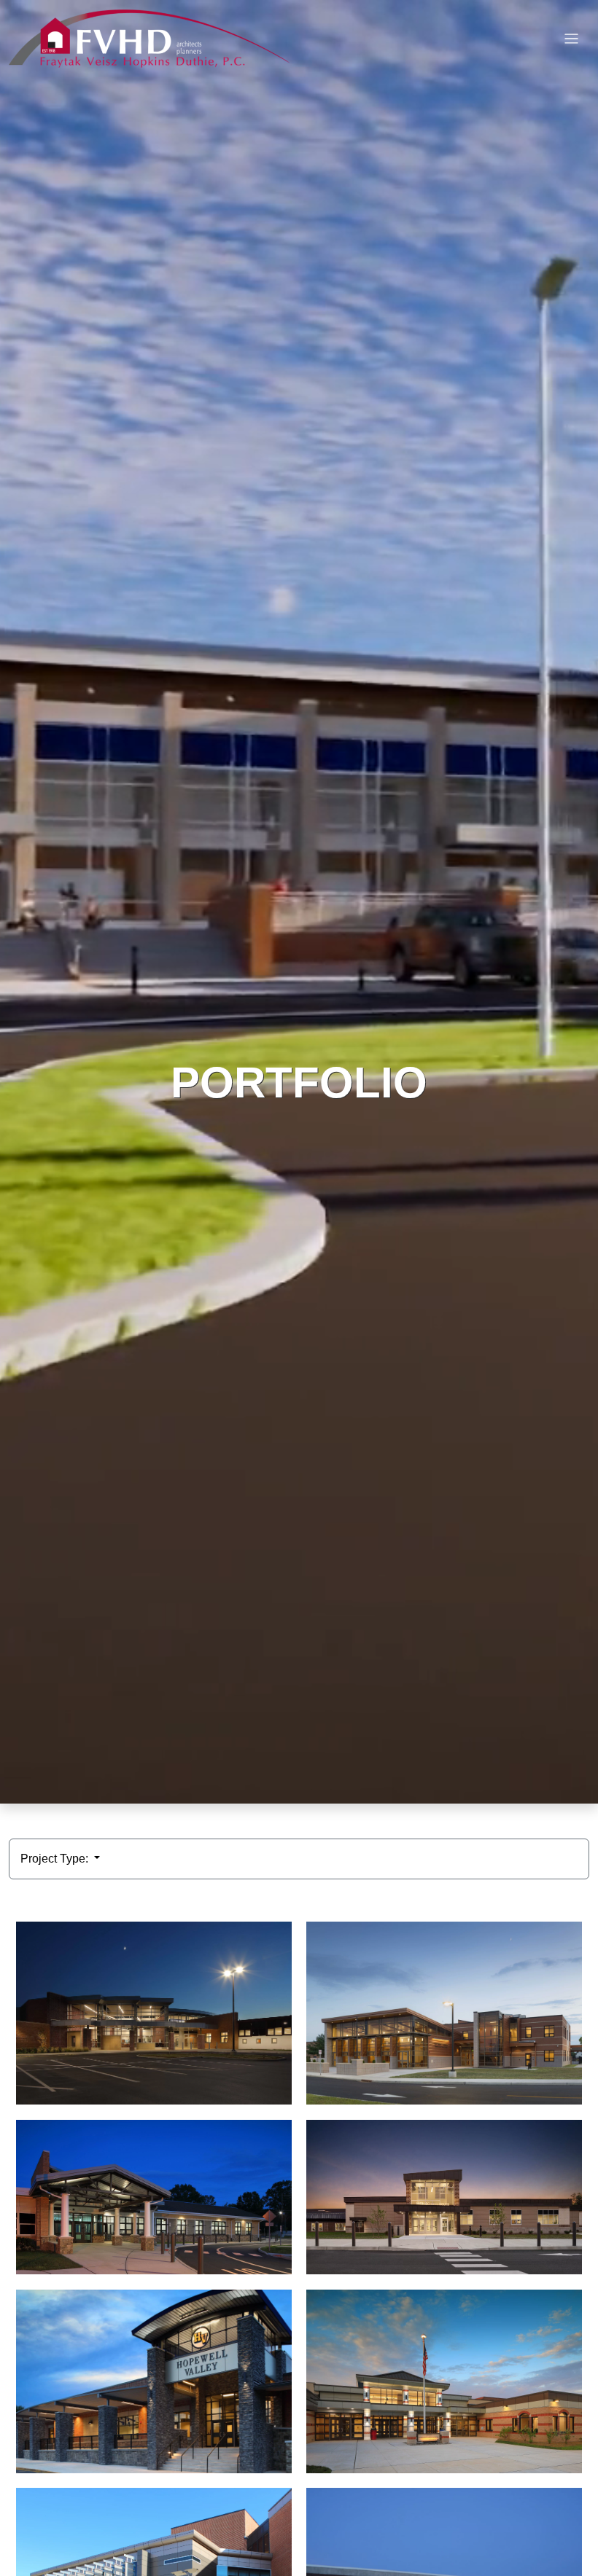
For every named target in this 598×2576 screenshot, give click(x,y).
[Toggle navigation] (571, 39)
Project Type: (56, 1859)
